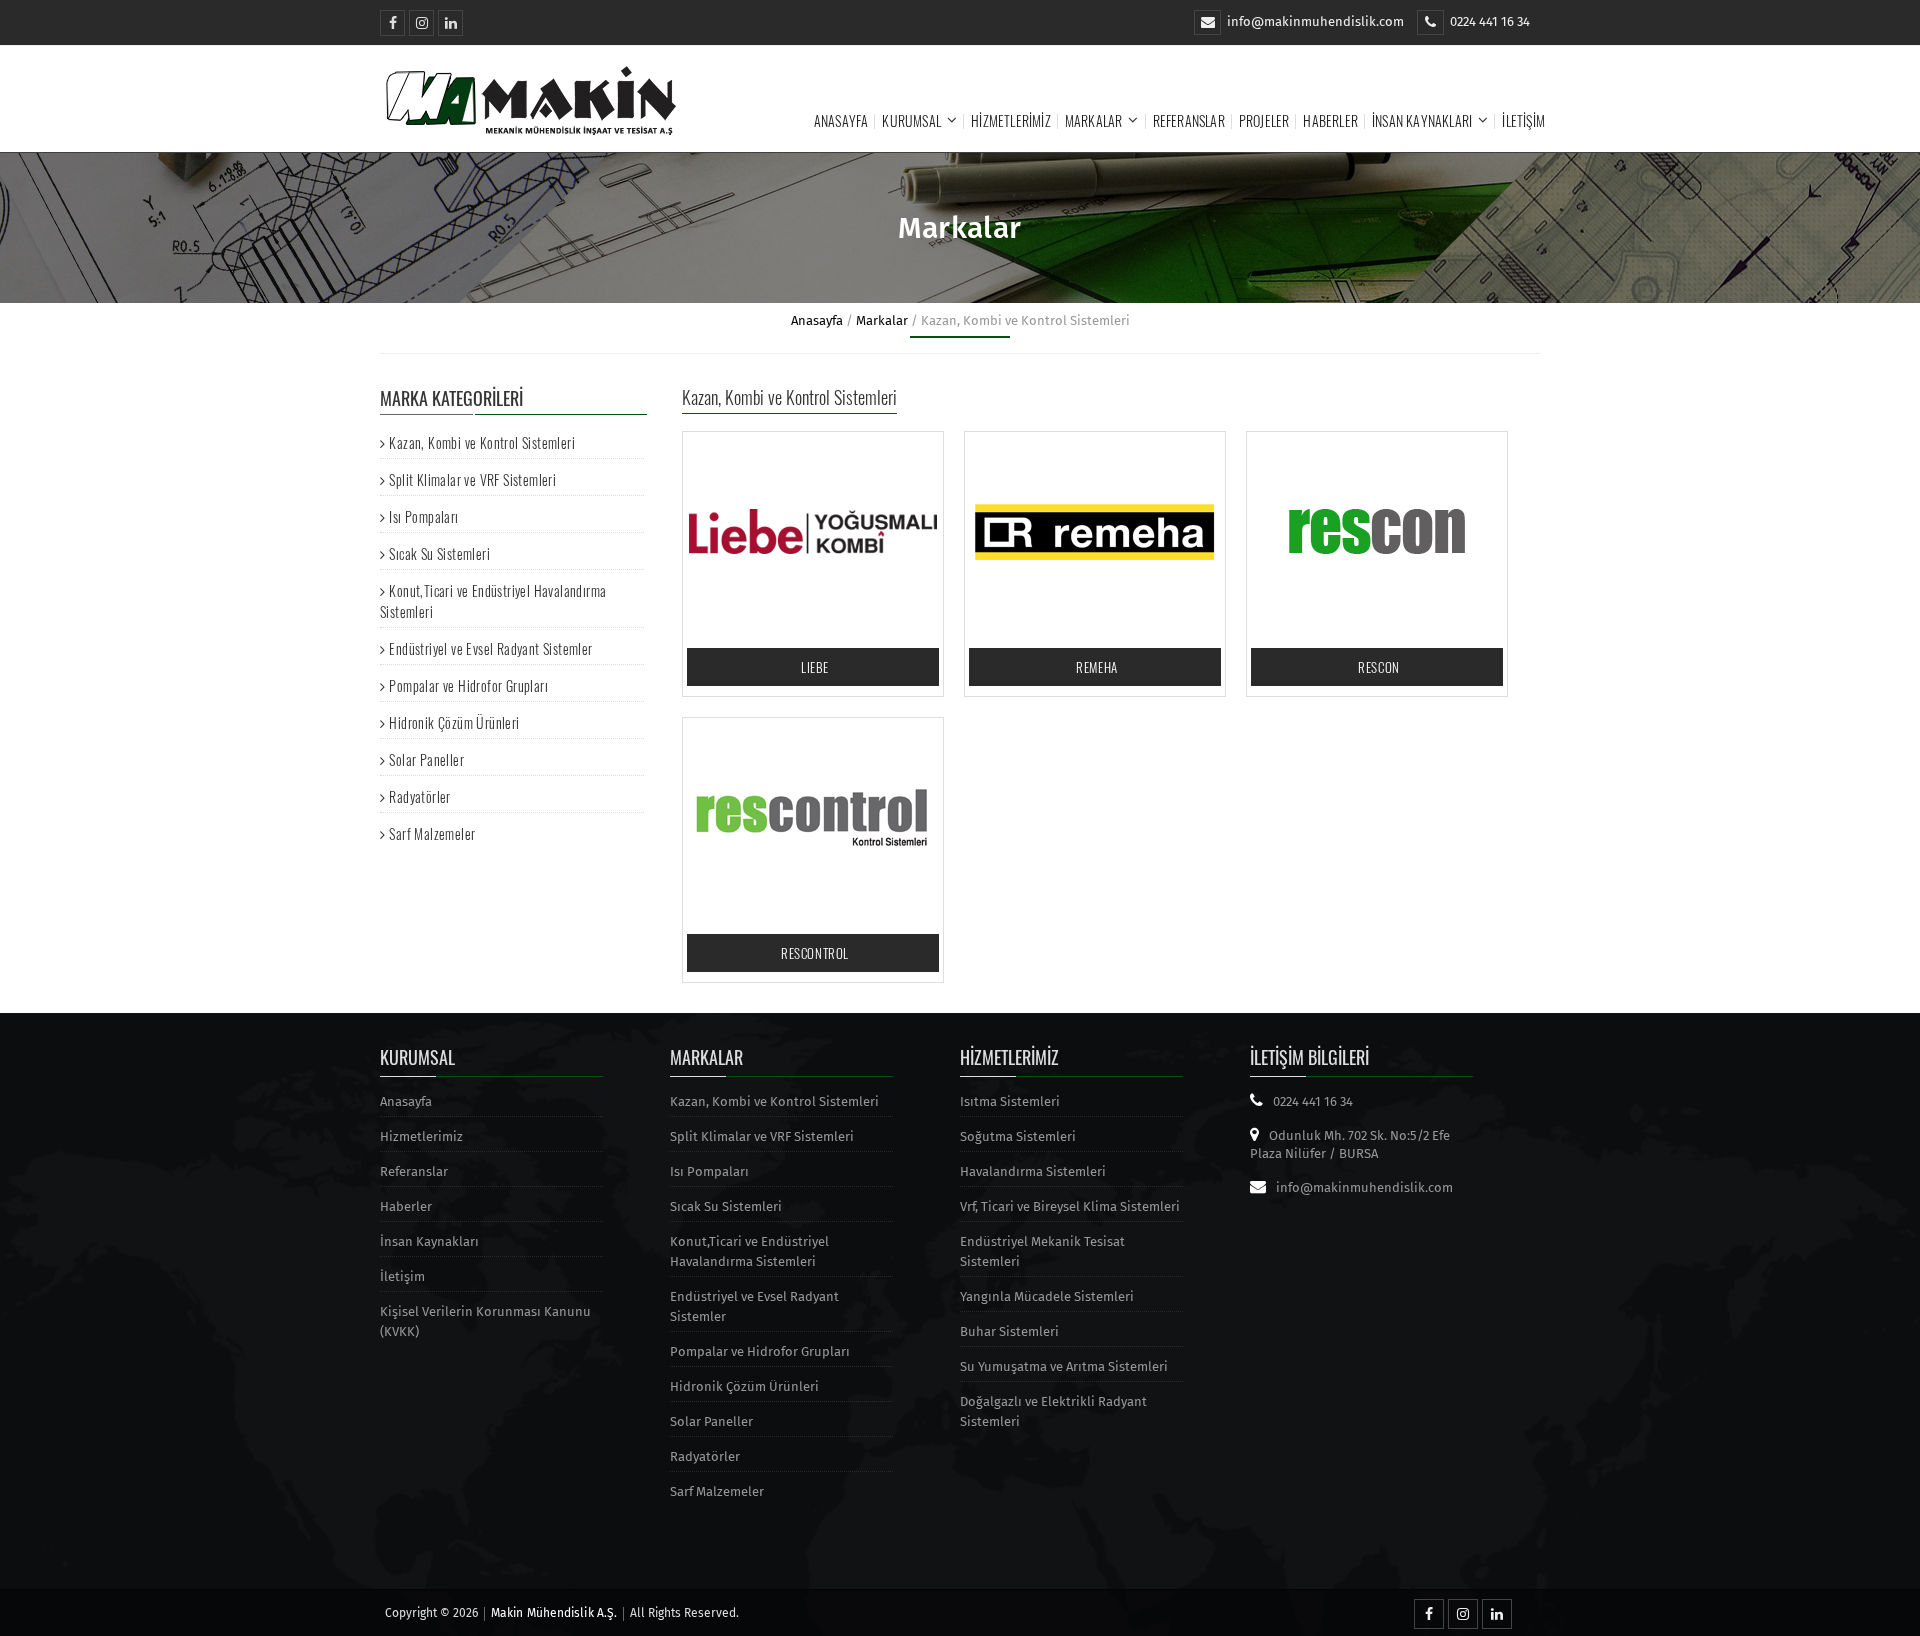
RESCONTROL (815, 953)
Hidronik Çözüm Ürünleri (454, 722)
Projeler (1264, 120)
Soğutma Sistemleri (1018, 1136)
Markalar (1094, 120)
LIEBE (815, 667)
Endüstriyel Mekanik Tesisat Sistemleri (1042, 1251)
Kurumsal (911, 120)
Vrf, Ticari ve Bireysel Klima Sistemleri (1070, 1206)
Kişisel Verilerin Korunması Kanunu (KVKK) (485, 1321)
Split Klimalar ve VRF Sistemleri (472, 479)
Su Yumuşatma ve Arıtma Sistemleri (1064, 1366)
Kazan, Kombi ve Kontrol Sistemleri (482, 442)
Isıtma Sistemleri (1010, 1101)
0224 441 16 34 (1490, 21)
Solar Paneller (426, 759)
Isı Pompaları (423, 516)
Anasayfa (841, 120)
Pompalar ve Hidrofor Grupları (468, 685)
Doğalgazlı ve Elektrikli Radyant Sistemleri (1053, 1411)
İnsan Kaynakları (1422, 120)
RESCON (1379, 667)
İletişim (1523, 120)
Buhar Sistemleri (1009, 1331)
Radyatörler (419, 796)
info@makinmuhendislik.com (1315, 21)
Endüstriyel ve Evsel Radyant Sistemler (490, 648)
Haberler (1330, 120)
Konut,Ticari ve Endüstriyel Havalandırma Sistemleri (749, 1251)
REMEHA (1097, 667)
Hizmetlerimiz (1011, 120)
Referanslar (1189, 120)
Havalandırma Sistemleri (1033, 1171)
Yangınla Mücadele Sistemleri (1047, 1296)
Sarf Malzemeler (432, 833)
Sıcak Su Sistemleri (439, 553)
